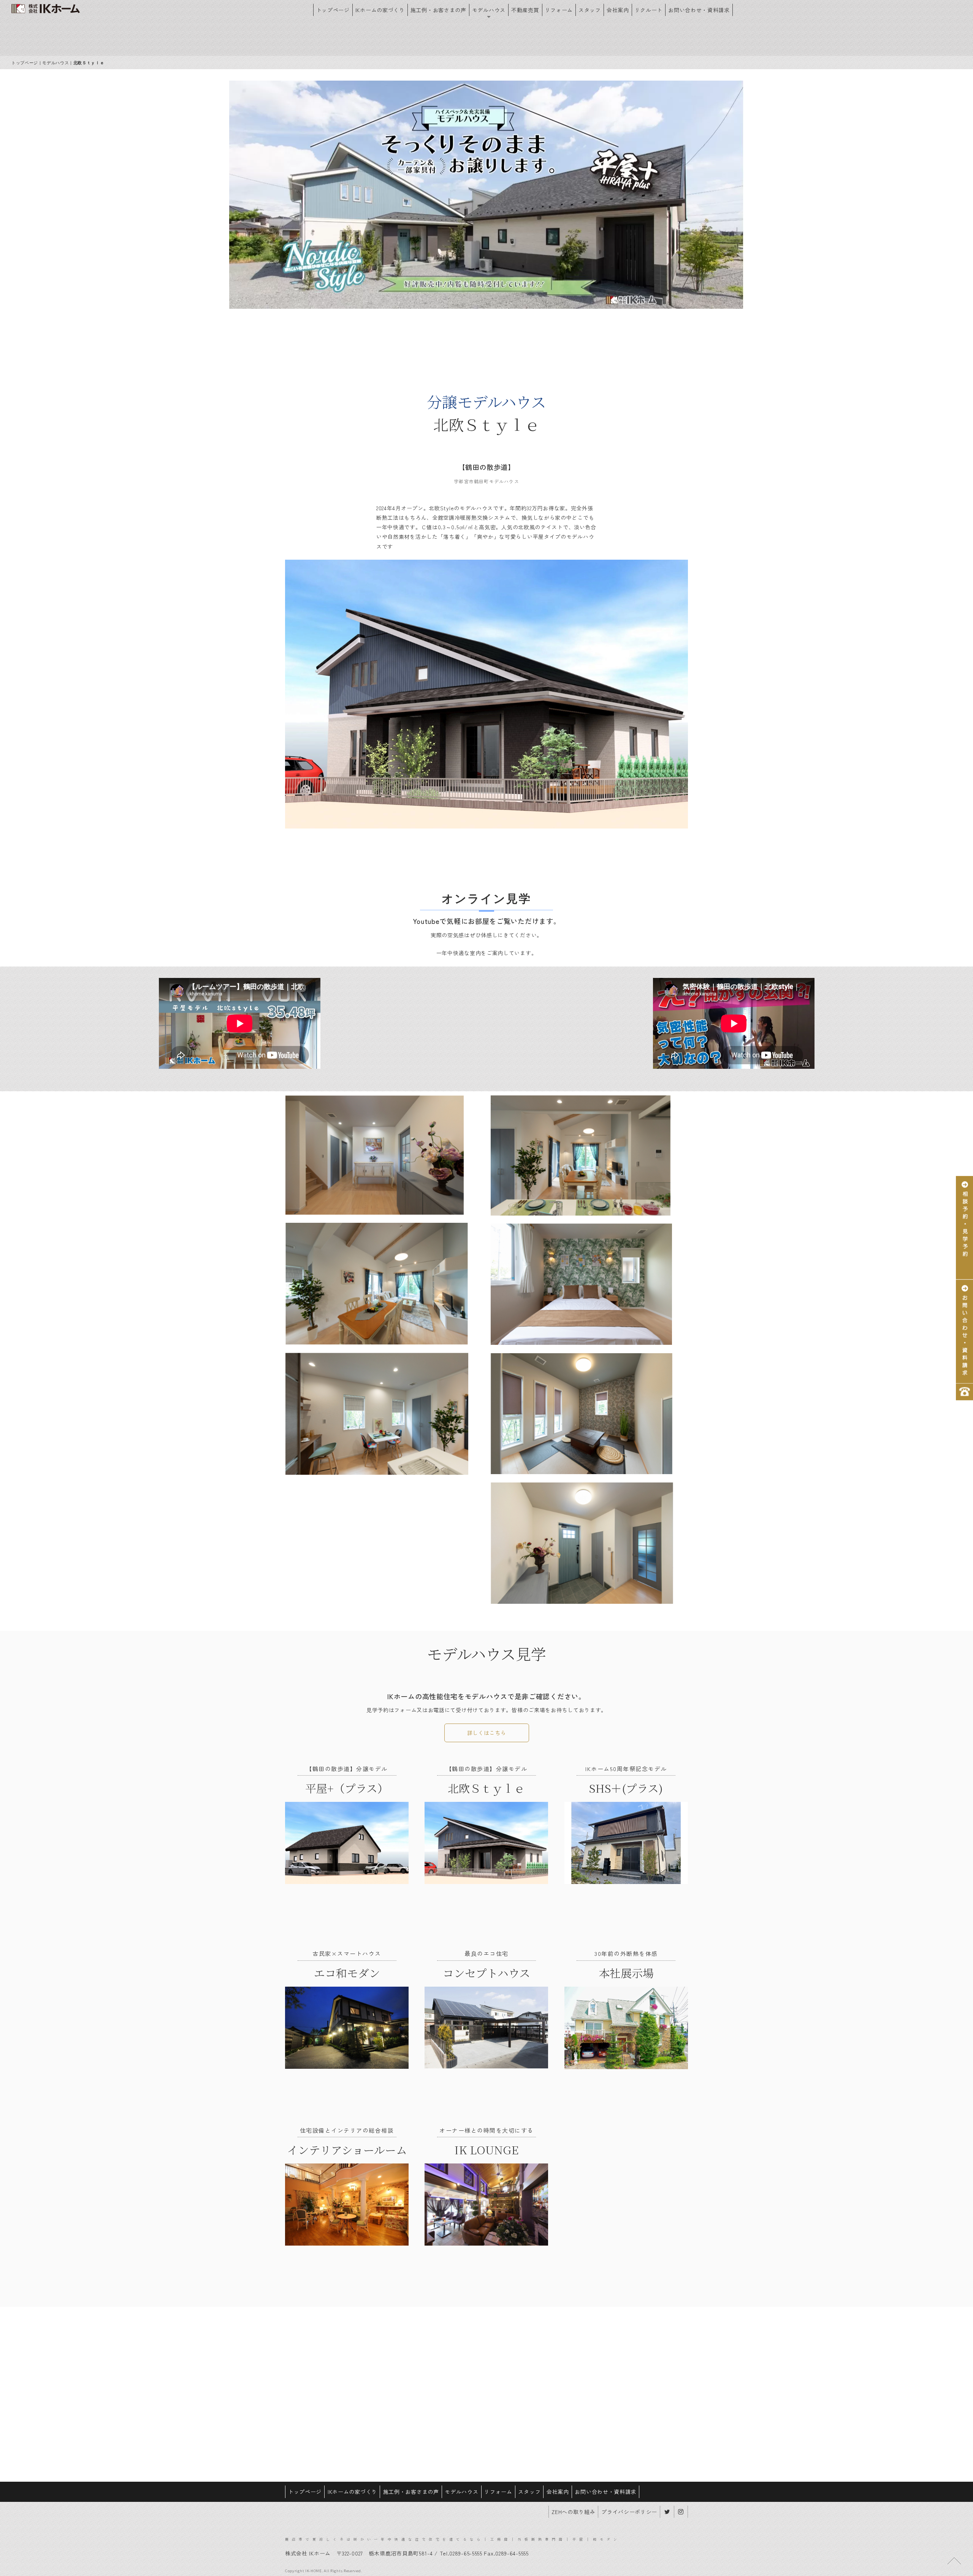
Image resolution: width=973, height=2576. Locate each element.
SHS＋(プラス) (626, 1788)
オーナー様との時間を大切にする (486, 2130)
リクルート (649, 10)
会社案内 (618, 10)
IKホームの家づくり (380, 10)
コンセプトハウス (486, 1973)
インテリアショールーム (347, 2150)
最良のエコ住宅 (486, 1953)
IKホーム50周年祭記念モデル (626, 1769)
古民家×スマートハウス (347, 1953)
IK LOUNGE (486, 2150)
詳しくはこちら (487, 1733)
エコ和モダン (347, 1973)
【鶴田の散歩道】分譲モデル (347, 1769)
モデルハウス (489, 10)
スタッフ (590, 10)
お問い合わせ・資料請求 (699, 10)
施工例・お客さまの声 (438, 10)
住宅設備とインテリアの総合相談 (347, 2130)
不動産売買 (525, 10)
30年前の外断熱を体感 (626, 1953)
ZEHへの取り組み (573, 2512)
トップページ (333, 10)
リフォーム (559, 10)
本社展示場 (626, 1973)
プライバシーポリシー (629, 2512)
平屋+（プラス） (347, 1788)
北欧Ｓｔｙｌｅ (486, 1788)
